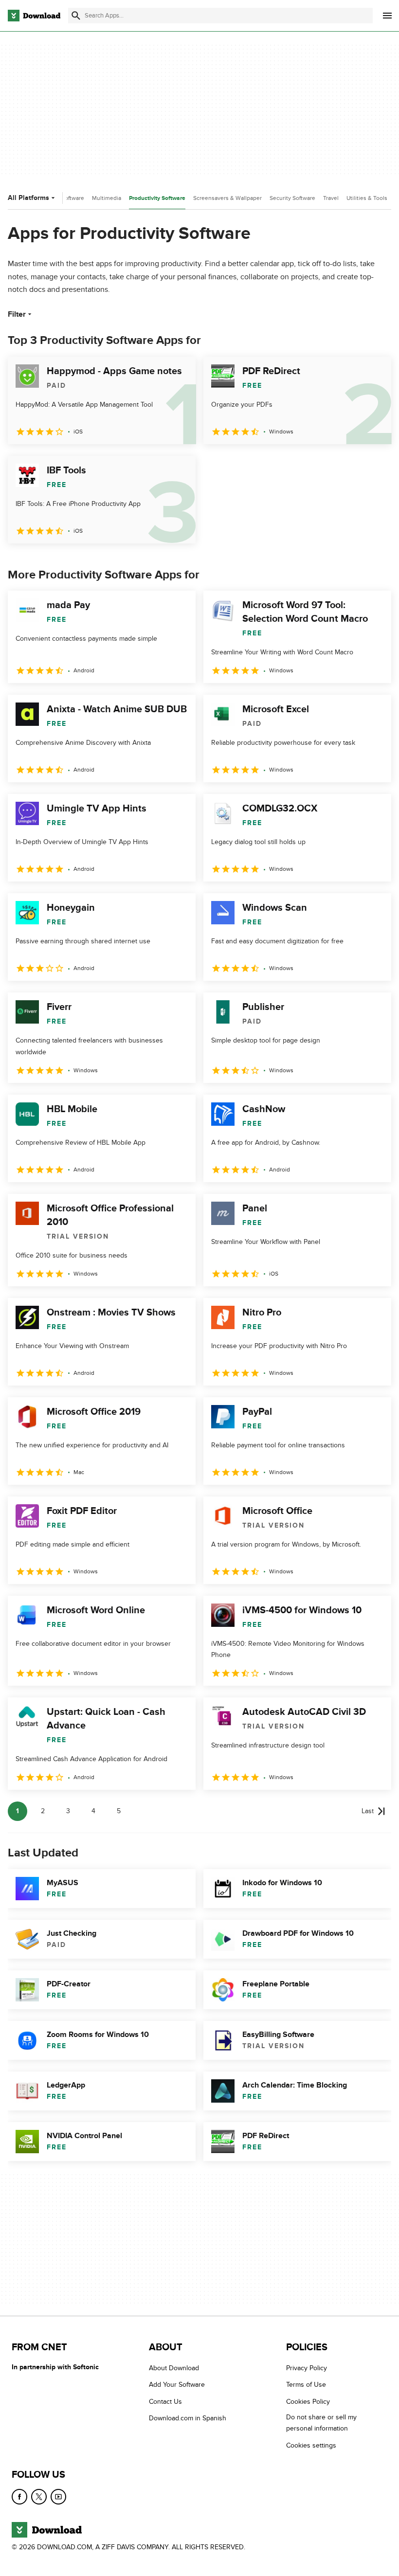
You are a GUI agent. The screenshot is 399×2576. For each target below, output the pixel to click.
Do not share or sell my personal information (321, 2423)
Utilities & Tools (367, 198)
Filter (17, 314)
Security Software (292, 198)
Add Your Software (177, 2385)
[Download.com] (34, 16)
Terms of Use (306, 2385)
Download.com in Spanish (188, 2418)
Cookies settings (311, 2445)
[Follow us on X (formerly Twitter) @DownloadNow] (39, 2497)
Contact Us (165, 2402)
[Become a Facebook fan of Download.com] (19, 2497)
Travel (331, 198)
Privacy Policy (307, 2368)
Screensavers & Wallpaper (227, 198)
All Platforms (28, 198)
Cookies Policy (308, 2402)
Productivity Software (157, 198)
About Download (174, 2368)
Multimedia (107, 198)
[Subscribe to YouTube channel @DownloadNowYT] (58, 2497)
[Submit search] (76, 16)
